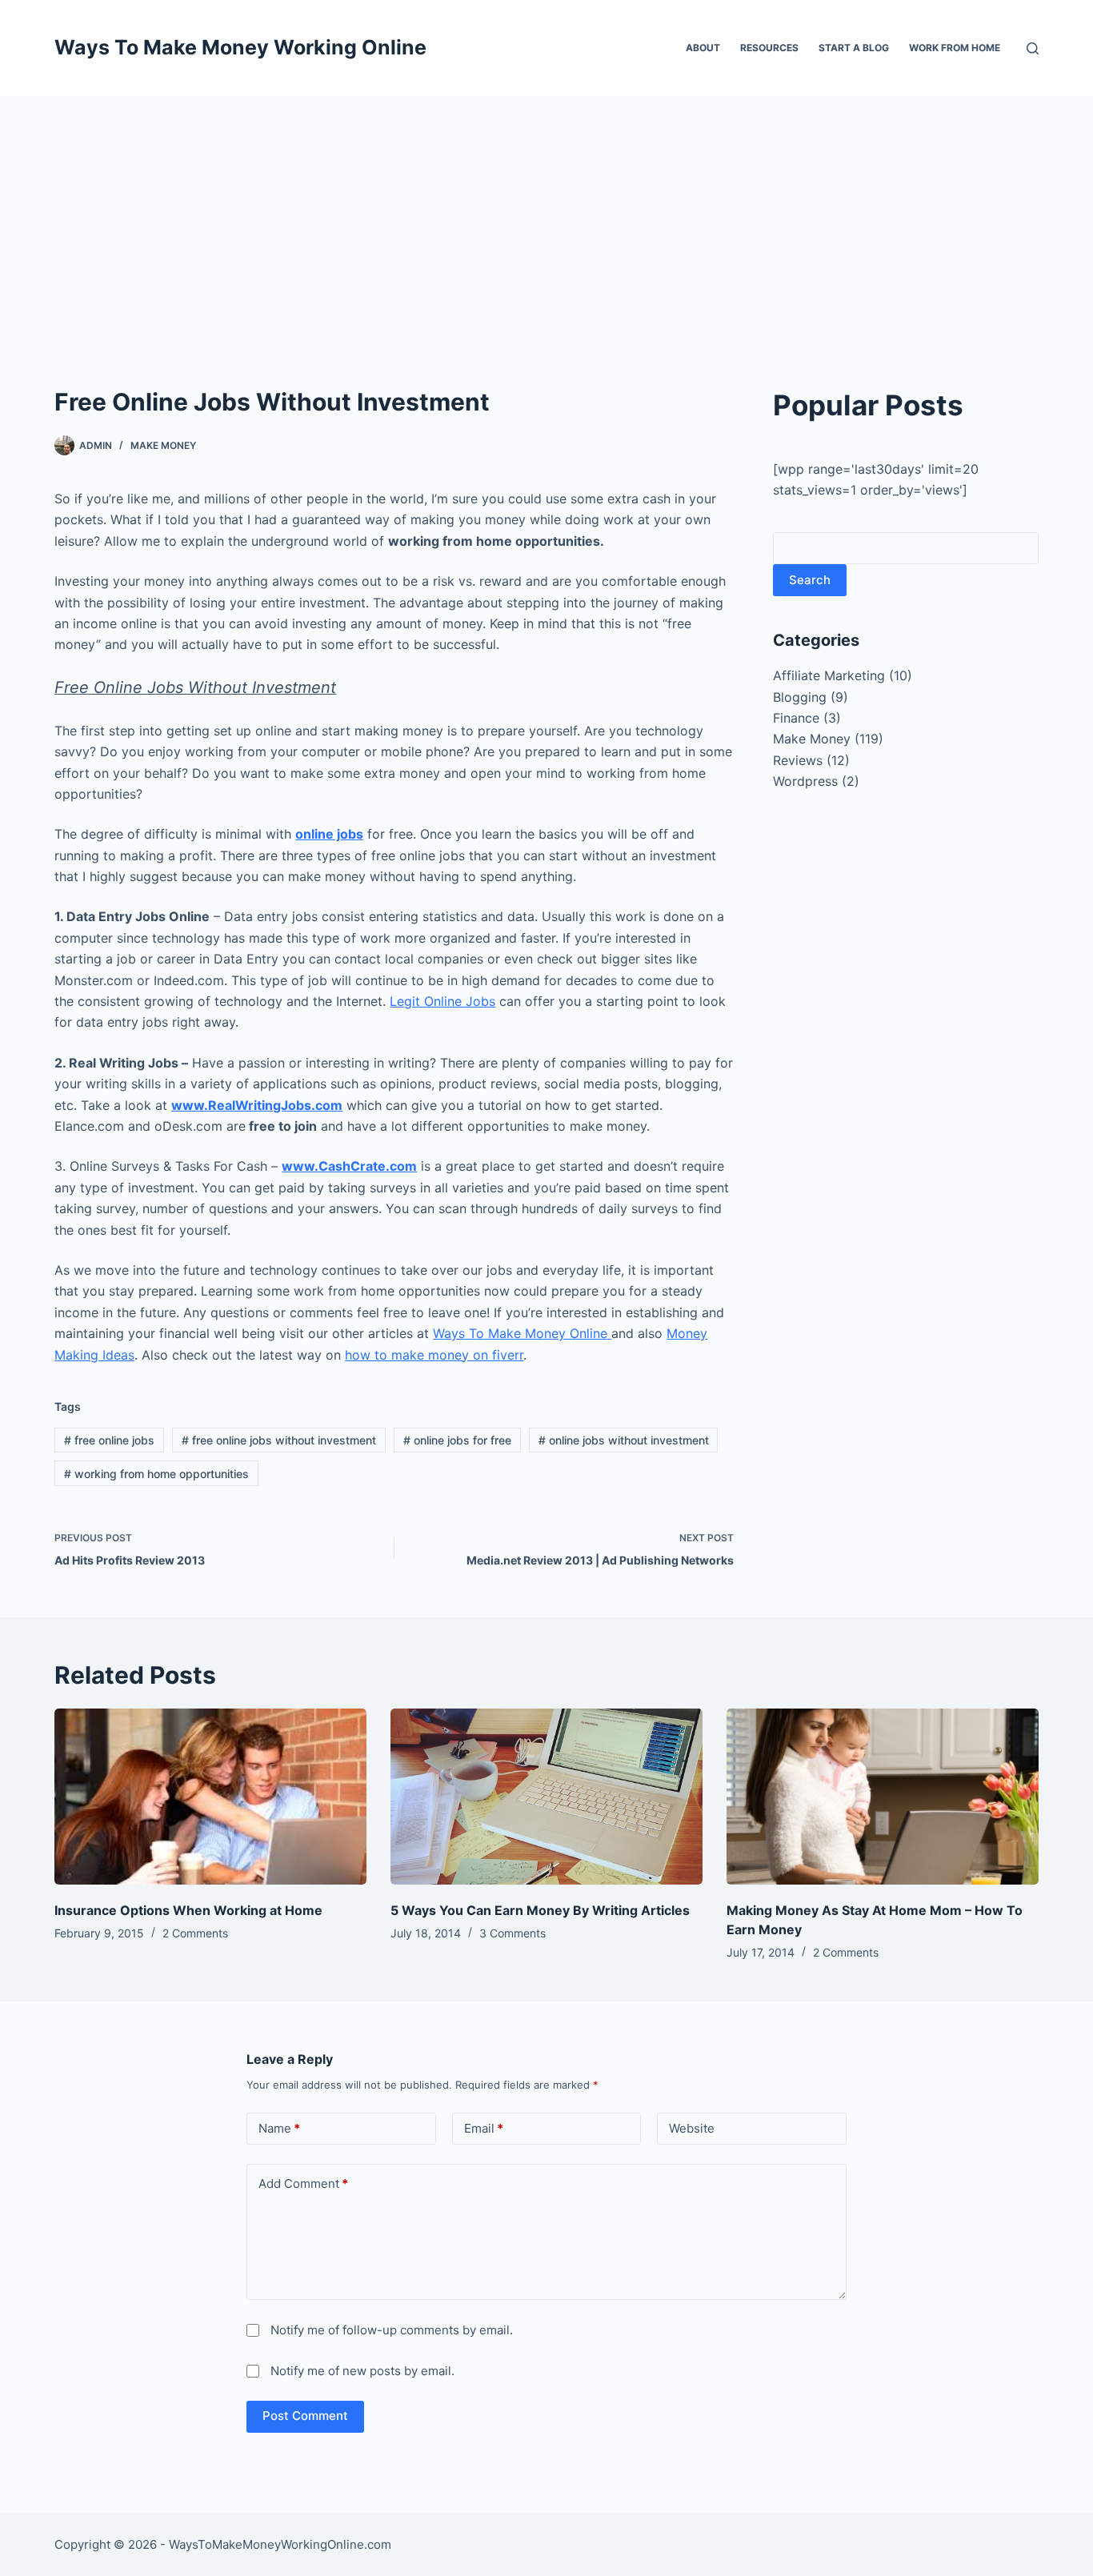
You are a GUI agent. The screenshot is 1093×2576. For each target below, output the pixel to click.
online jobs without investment (624, 1440)
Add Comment (303, 2183)
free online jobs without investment (279, 1440)
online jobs (329, 834)
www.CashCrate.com (349, 1166)
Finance (796, 718)
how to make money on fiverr (434, 1355)
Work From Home (955, 48)
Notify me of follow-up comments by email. (392, 2330)
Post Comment (305, 2416)
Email (484, 2128)
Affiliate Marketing (829, 675)
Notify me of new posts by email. (362, 2371)
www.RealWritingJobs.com (257, 1105)
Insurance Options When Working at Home (188, 1910)
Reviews (798, 760)
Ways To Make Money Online (522, 1333)
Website (692, 2128)
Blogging (800, 697)
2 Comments (195, 1933)
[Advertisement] (546, 216)
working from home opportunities (156, 1474)
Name (279, 2128)
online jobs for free (457, 1440)
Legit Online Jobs (442, 1001)
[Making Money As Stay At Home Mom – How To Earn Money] (883, 1796)
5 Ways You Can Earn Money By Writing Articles (540, 1910)
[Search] (1033, 48)
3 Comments (512, 1933)
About (703, 48)
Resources (769, 48)
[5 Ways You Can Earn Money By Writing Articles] (546, 1796)
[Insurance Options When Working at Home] (210, 1796)
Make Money (163, 445)
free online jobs (109, 1440)
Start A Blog (854, 48)
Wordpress (805, 781)
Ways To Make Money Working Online (240, 47)
